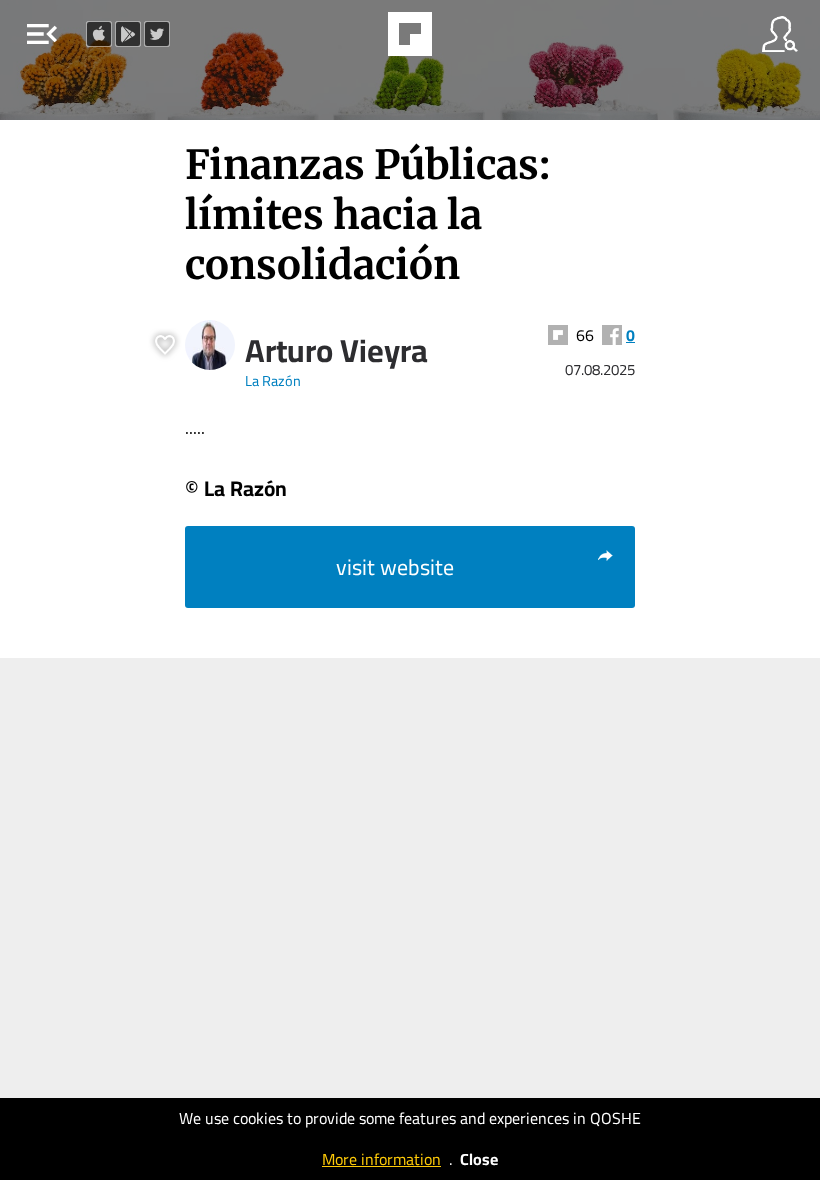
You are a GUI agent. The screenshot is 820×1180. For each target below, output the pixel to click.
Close (479, 1159)
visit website (395, 567)
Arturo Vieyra (336, 350)
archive (461, 40)
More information (381, 1159)
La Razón (273, 380)
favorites (355, 40)
